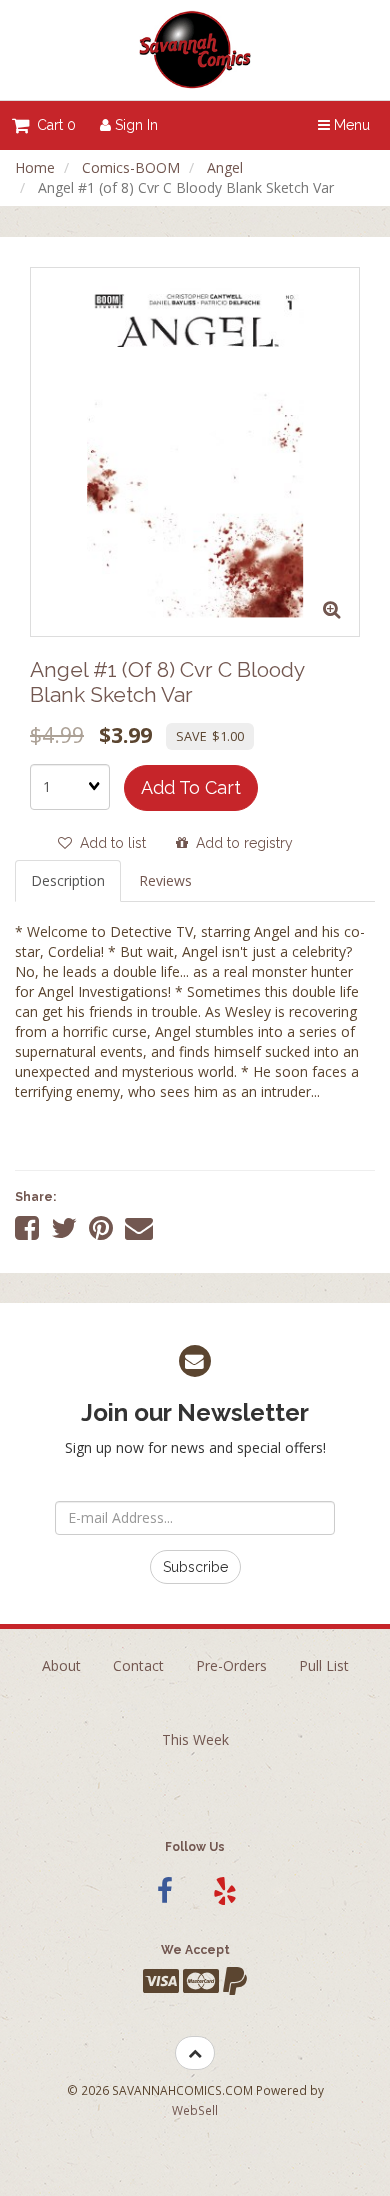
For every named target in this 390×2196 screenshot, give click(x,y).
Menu (350, 125)
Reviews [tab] (165, 880)
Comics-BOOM (131, 167)
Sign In (134, 125)
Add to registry (240, 843)
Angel (225, 167)
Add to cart (191, 787)
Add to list (109, 843)
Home (35, 167)
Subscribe (195, 1567)
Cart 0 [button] (52, 125)
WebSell (195, 2110)
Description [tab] (68, 880)
